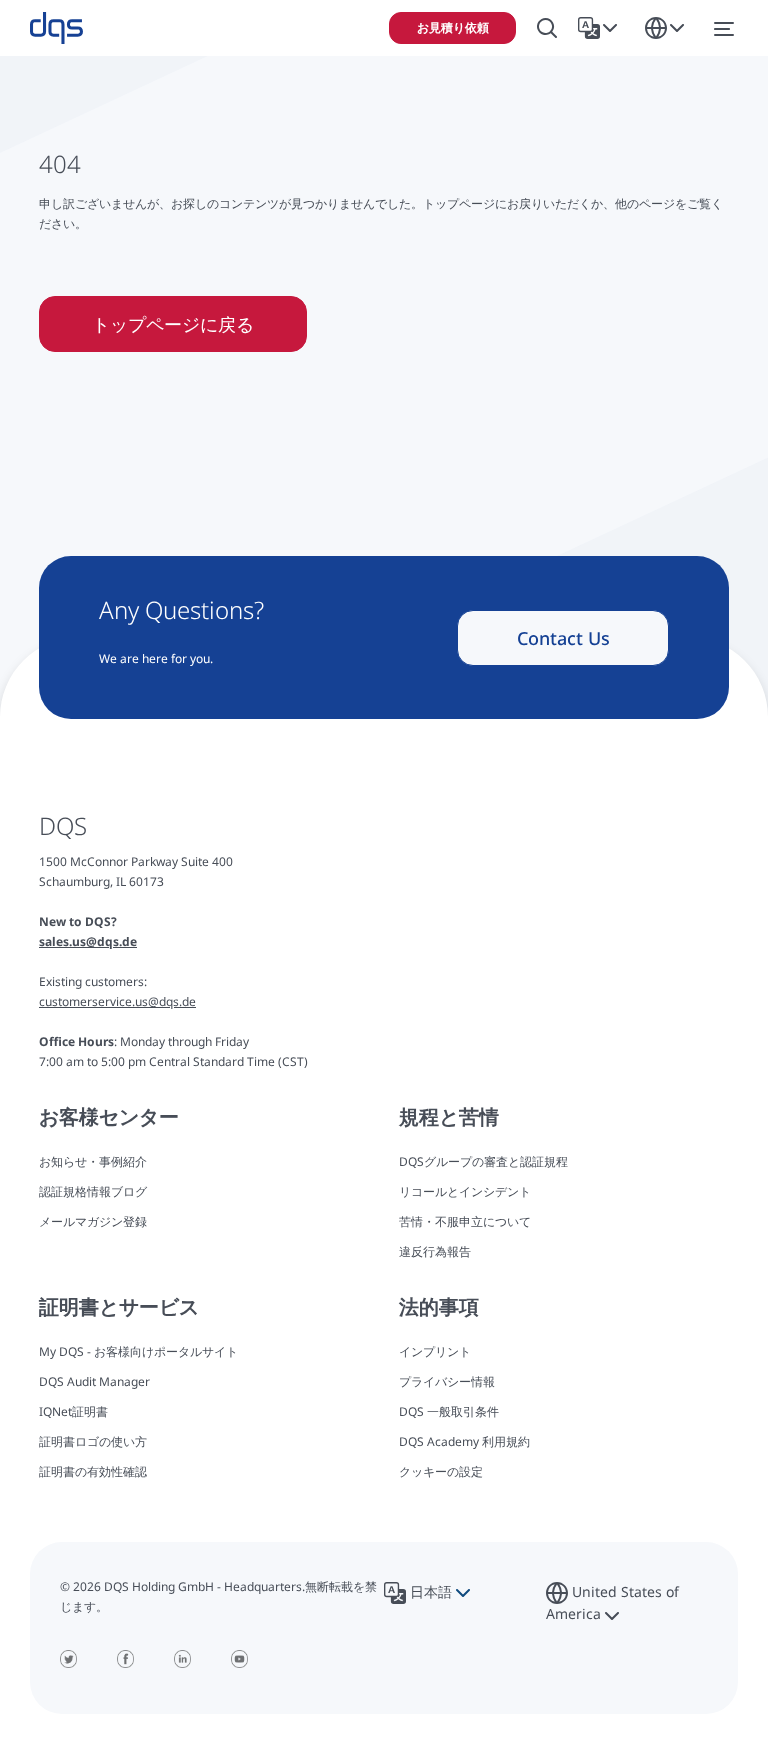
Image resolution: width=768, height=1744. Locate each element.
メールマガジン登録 (93, 1221)
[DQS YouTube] (239, 1659)
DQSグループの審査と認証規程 (483, 1161)
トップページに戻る (173, 324)
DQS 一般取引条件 (449, 1411)
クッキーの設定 (441, 1472)
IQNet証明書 (73, 1411)
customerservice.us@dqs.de (117, 1001)
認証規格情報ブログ (93, 1191)
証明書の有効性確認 (93, 1471)
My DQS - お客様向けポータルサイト (138, 1351)
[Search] (547, 28)
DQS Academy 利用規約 (464, 1441)
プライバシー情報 (447, 1381)
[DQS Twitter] (68, 1659)
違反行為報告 (435, 1251)
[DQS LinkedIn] (182, 1659)
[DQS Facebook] (125, 1659)
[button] (601, 28)
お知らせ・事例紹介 (93, 1161)
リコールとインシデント (465, 1191)
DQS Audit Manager (94, 1381)
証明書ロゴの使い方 (93, 1441)
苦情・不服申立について (465, 1221)
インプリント (435, 1351)
